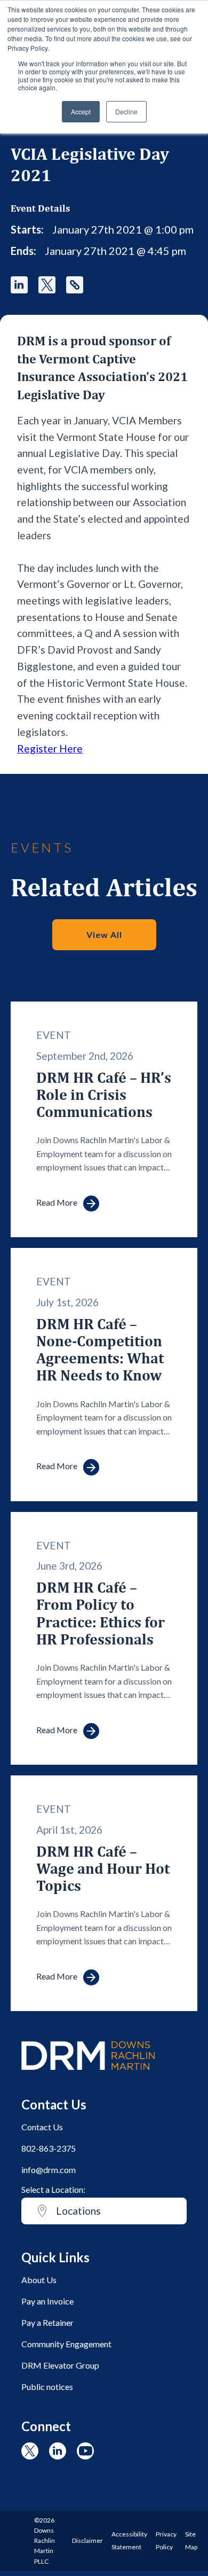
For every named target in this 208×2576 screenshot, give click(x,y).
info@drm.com (49, 2170)
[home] (88, 2075)
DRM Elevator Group (60, 2365)
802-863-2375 (49, 2148)
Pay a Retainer (47, 2322)
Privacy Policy (166, 2540)
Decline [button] (126, 111)
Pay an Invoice (47, 2301)
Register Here (50, 748)
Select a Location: (53, 2189)
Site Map (191, 2540)
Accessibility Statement (129, 2540)
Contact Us (42, 2127)
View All (104, 934)
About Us (39, 2280)
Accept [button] (81, 111)
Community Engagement (66, 2344)
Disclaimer (87, 2540)
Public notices (47, 2387)
